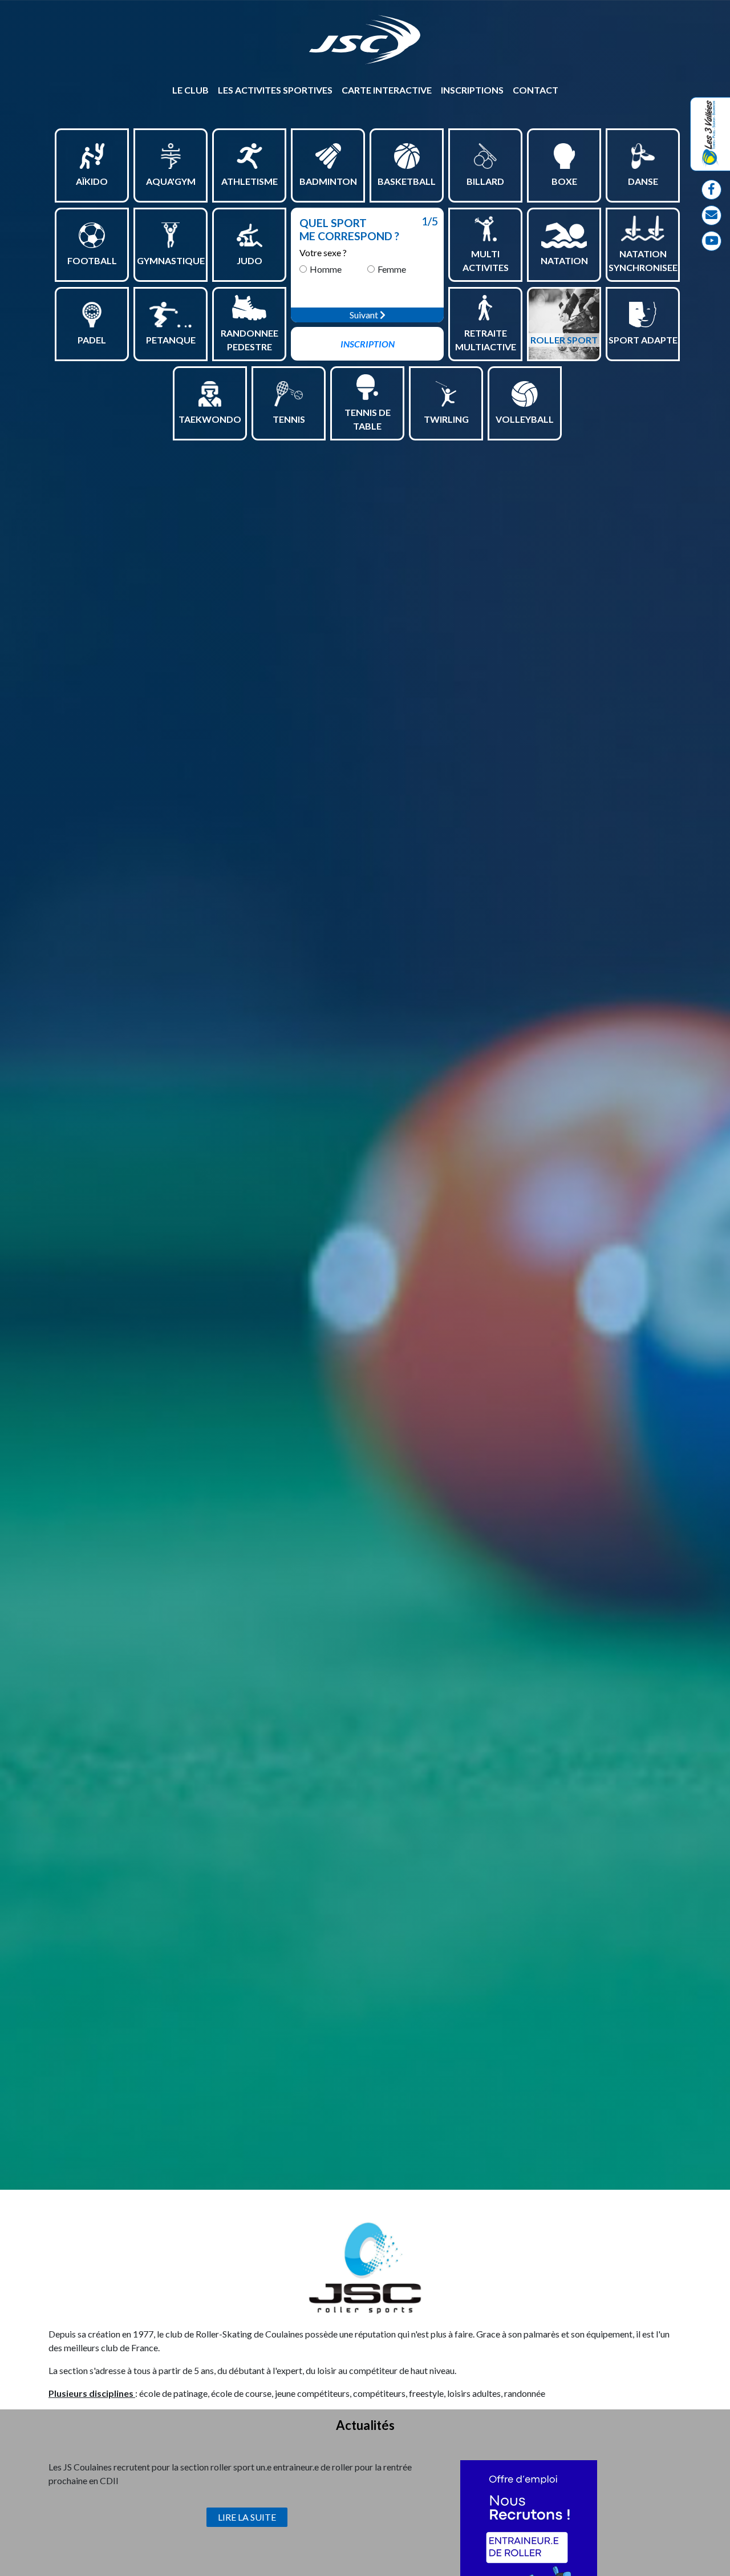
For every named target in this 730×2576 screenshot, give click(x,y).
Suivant (365, 315)
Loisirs (313, 159)
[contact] (711, 215)
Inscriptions (472, 90)
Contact (536, 90)
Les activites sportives (275, 90)
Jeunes (166, 238)
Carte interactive (387, 90)
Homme (326, 269)
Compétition (326, 145)
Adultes (168, 225)
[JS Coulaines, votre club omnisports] (365, 40)
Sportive (562, 225)
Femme (392, 269)
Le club (190, 90)
